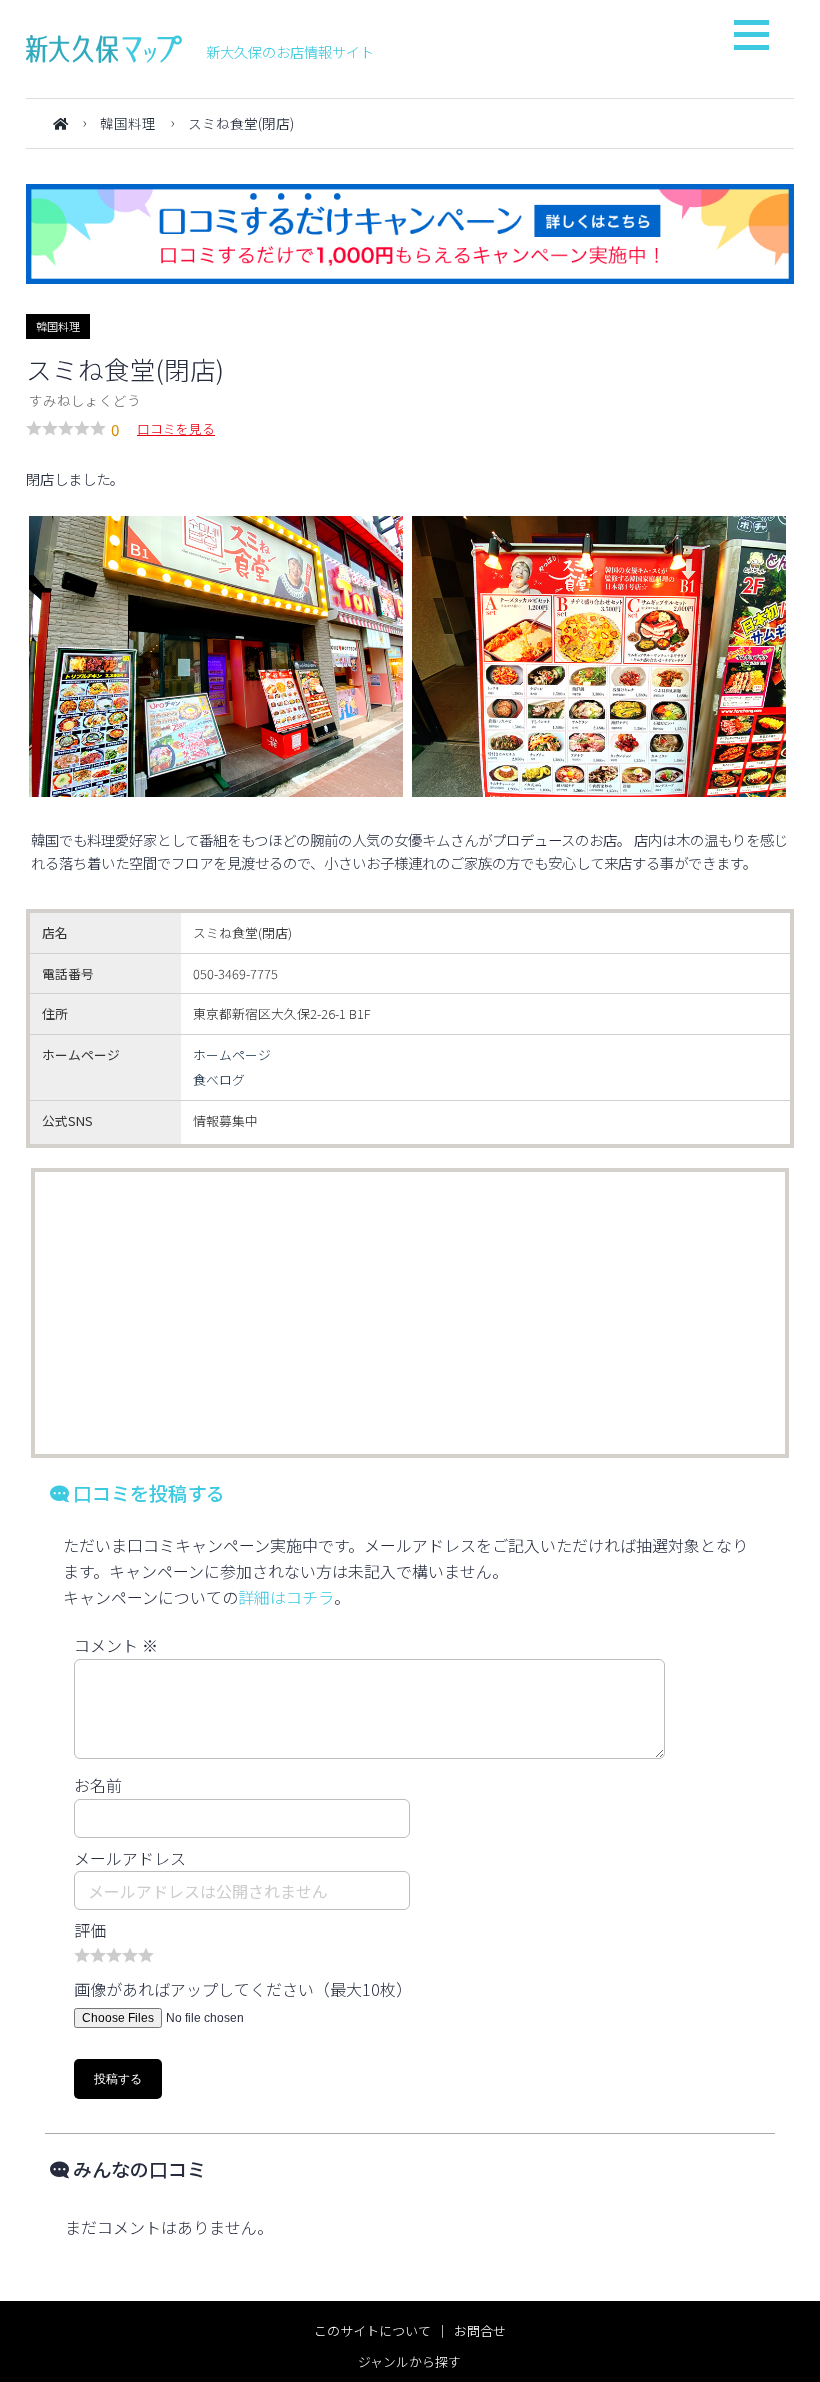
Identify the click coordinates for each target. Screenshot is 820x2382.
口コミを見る (176, 428)
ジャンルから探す (409, 2361)
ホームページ (232, 1054)
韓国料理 (128, 123)
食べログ (219, 1079)
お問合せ (480, 2330)
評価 (90, 1930)
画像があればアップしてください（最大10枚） (243, 1989)
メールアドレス (130, 1858)
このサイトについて (372, 2330)
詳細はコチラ (286, 1597)
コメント (116, 1645)
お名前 (98, 1785)
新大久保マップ (104, 49)
